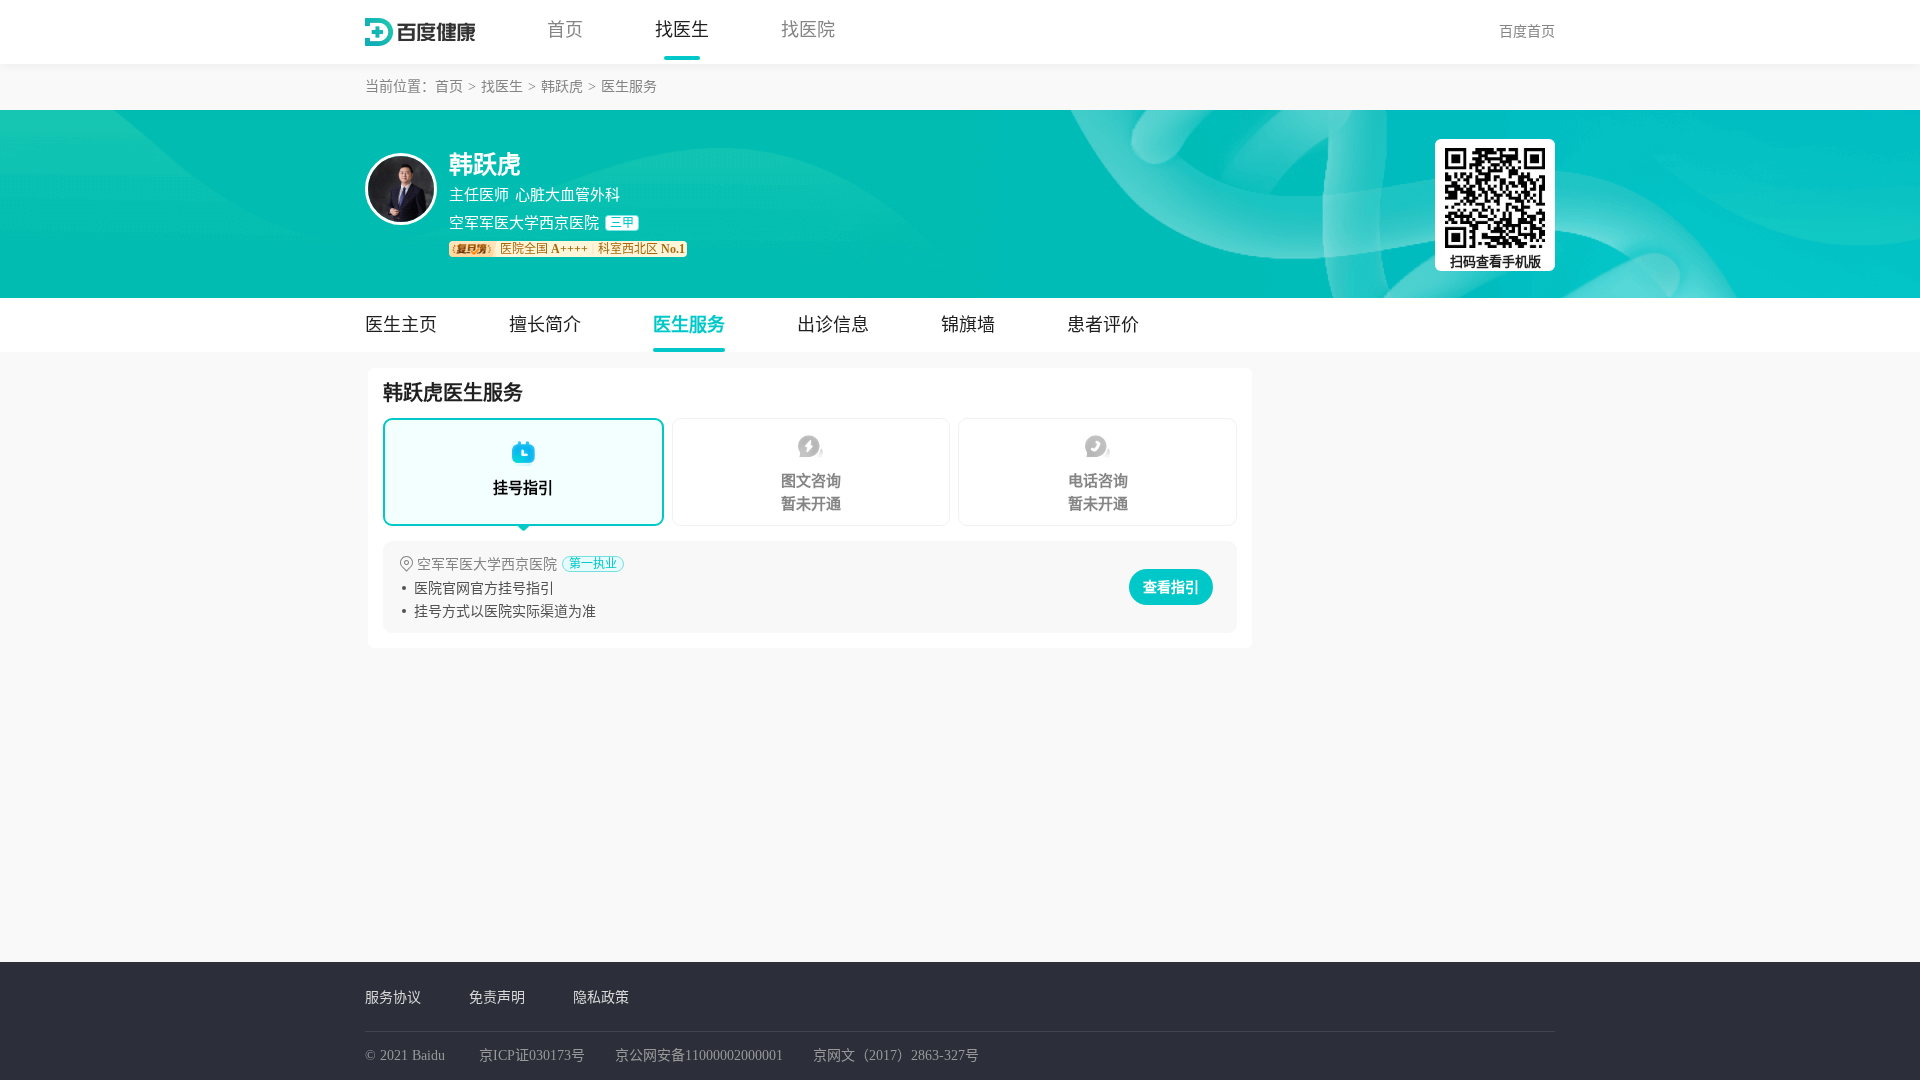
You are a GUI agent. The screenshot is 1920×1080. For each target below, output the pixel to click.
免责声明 (497, 997)
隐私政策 (601, 997)
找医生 (682, 30)
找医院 (808, 30)
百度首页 (1527, 31)
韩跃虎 (562, 86)
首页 (565, 30)
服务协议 (393, 997)
